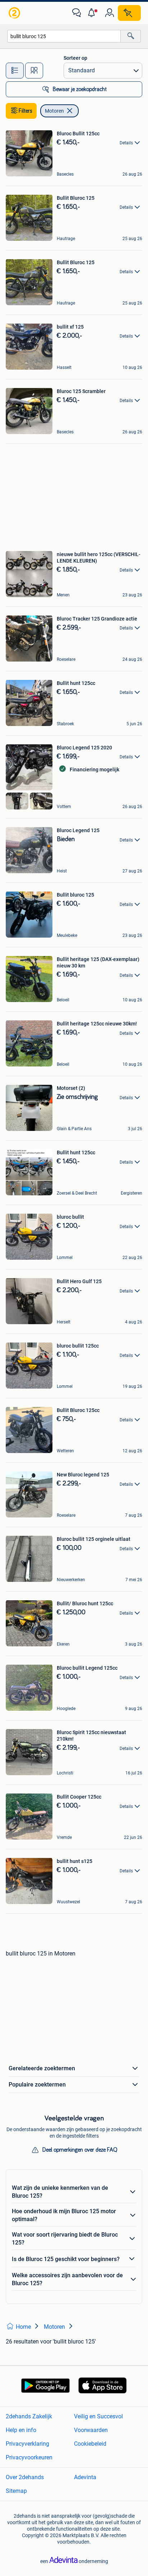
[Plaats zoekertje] (129, 13)
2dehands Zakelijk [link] (29, 2416)
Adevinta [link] (85, 2477)
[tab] (15, 71)
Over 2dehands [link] (25, 2477)
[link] (15, 13)
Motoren (54, 111)
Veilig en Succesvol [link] (98, 2416)
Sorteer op (75, 58)
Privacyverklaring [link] (27, 2444)
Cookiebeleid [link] (90, 2444)
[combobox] (64, 36)
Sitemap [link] (16, 2491)
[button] (93, 13)
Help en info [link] (21, 2430)
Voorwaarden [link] (91, 2430)
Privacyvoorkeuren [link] (29, 2457)
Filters (26, 111)
